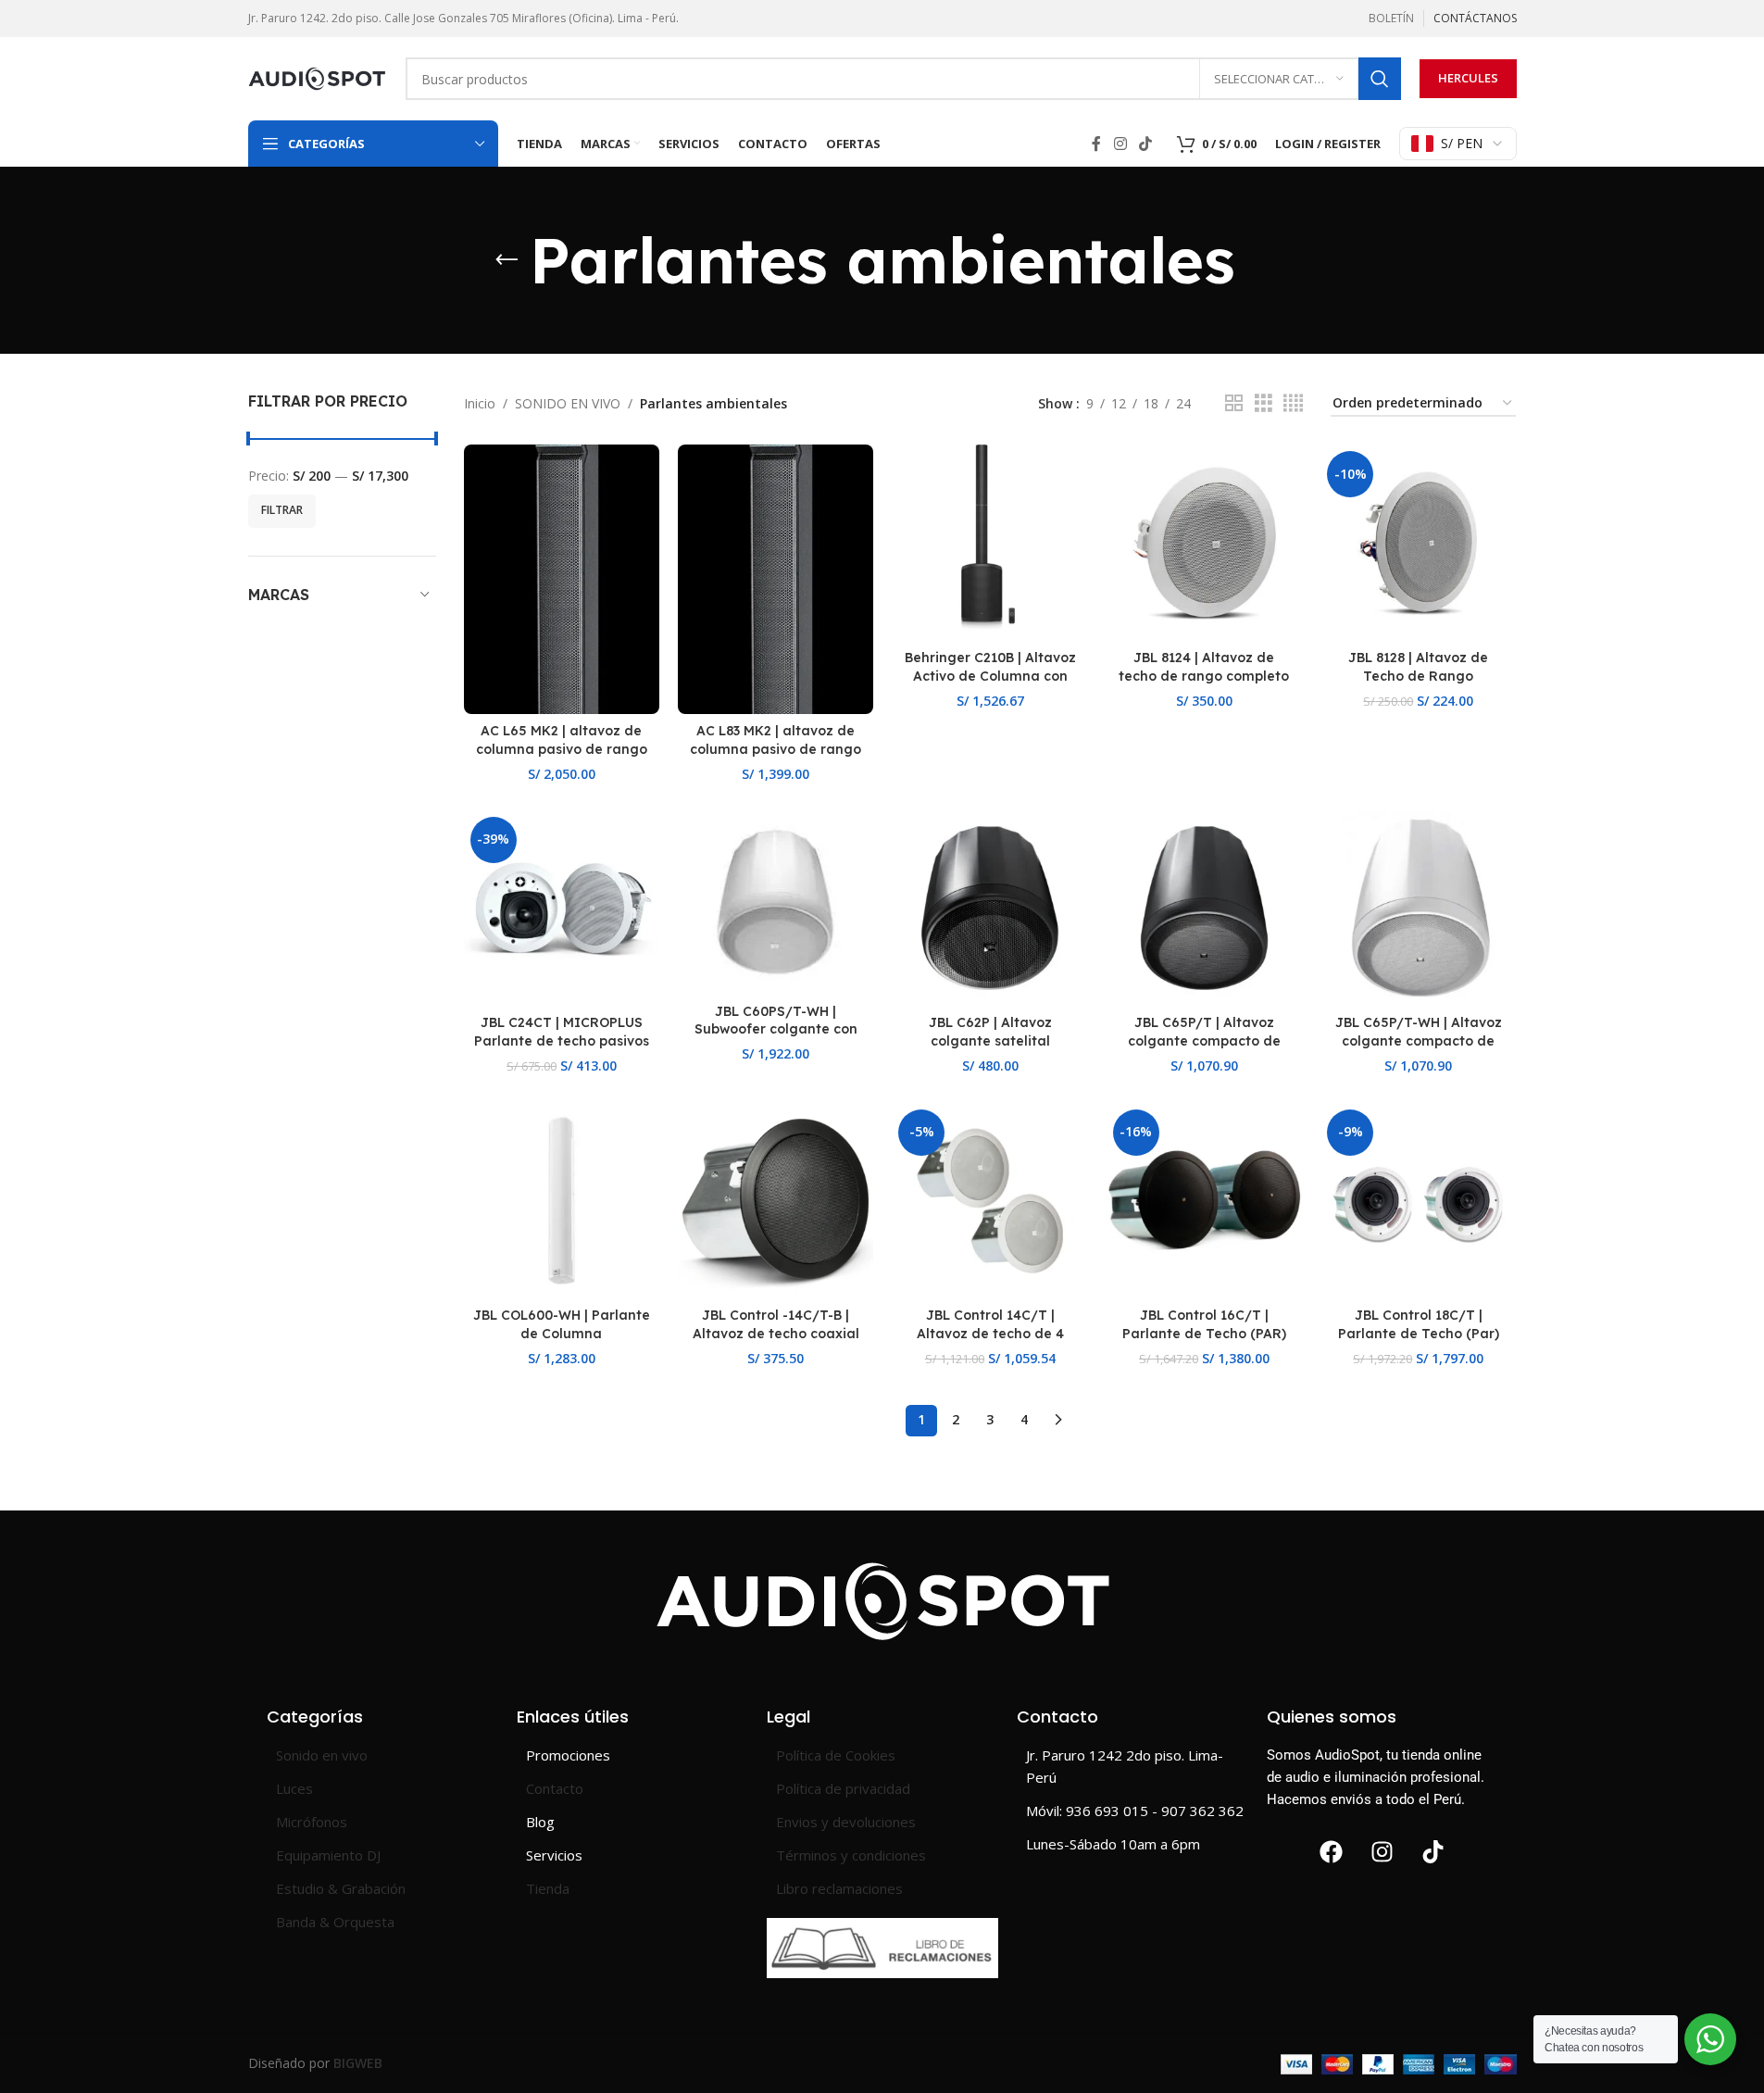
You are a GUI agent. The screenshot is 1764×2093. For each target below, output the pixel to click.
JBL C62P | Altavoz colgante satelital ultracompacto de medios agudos (990, 1050)
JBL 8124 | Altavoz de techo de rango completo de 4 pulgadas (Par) (1204, 676)
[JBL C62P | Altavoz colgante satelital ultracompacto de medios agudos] (989, 908)
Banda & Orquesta (335, 1922)
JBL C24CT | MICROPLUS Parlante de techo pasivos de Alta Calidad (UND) (562, 1040)
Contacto (555, 1788)
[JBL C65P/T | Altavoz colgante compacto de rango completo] (1204, 908)
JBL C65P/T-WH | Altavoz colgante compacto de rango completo (1419, 1040)
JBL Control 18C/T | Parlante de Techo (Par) (1419, 1324)
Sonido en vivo (322, 1755)
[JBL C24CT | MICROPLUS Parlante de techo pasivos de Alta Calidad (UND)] (562, 908)
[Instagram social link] (1120, 144)
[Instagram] (1382, 1852)
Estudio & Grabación (341, 1888)
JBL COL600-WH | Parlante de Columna (562, 1324)
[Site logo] (318, 77)
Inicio (480, 403)
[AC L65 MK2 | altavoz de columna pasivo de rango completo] (562, 579)
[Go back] (507, 260)
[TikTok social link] (1145, 144)
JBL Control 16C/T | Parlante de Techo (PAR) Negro (1204, 1333)
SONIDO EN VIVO (568, 403)
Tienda (548, 1888)
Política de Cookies (836, 1755)
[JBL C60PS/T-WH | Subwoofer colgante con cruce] (776, 902)
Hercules (1468, 78)
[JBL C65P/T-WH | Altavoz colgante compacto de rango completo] (1418, 908)
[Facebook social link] (1096, 144)
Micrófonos (312, 1822)
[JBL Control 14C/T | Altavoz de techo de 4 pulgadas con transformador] (989, 1201)
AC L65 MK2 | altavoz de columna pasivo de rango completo (562, 749)
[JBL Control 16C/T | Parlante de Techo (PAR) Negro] (1204, 1201)
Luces (294, 1788)
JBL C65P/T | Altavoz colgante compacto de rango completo (1204, 1040)
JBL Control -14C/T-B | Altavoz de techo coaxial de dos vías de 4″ (776, 1333)
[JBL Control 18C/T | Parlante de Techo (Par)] (1418, 1201)
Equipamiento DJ (328, 1855)
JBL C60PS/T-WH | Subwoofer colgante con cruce (776, 1029)
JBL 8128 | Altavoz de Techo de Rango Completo (1418, 676)
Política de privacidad (843, 1788)
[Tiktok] (1433, 1852)
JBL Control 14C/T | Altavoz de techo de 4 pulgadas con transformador (990, 1342)
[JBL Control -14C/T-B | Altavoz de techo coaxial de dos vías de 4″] (776, 1201)
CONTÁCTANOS (1475, 18)
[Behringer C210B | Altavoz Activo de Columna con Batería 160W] (989, 542)
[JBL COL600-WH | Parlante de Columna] (562, 1201)
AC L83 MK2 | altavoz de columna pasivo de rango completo (776, 749)
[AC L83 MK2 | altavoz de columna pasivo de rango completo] (776, 579)
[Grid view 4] (1293, 403)
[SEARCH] (1380, 79)
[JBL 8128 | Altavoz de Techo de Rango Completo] (1418, 542)
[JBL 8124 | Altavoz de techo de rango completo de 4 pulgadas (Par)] (1204, 542)
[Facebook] (1332, 1852)
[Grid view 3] (1264, 403)
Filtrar (282, 510)
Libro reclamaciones (839, 1888)
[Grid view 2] (1234, 403)
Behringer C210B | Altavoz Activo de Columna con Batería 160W (990, 676)
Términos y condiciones (851, 1855)
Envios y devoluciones (846, 1822)
